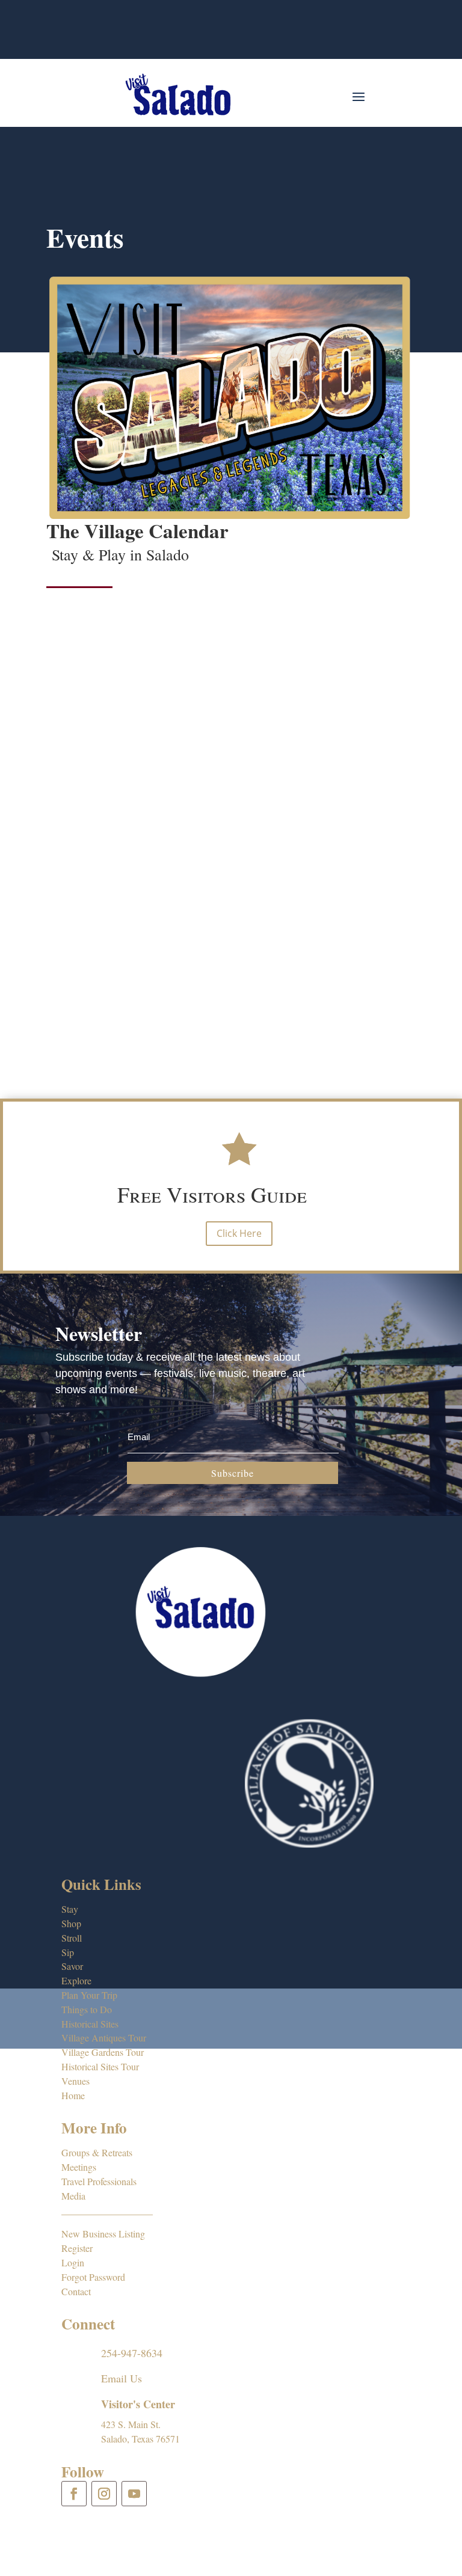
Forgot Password (93, 2277)
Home (73, 2095)
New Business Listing (103, 2234)
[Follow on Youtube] (134, 2494)
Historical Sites (90, 2024)
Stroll (72, 1938)
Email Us (122, 2378)
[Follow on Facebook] (74, 2494)
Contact (76, 2291)
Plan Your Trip (89, 1995)
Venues (75, 2081)
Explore (76, 1980)
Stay (70, 1909)
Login (73, 2262)
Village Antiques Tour (104, 2038)
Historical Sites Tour (100, 2066)
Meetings (79, 2167)
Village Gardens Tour (103, 2052)
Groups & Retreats (97, 2152)
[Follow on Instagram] (104, 2494)
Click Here (239, 1233)
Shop (71, 1923)
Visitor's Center (138, 2404)
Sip (68, 1952)
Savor (72, 1966)
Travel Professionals (99, 2181)
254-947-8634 (132, 2353)
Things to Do (87, 2009)
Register (77, 2248)
